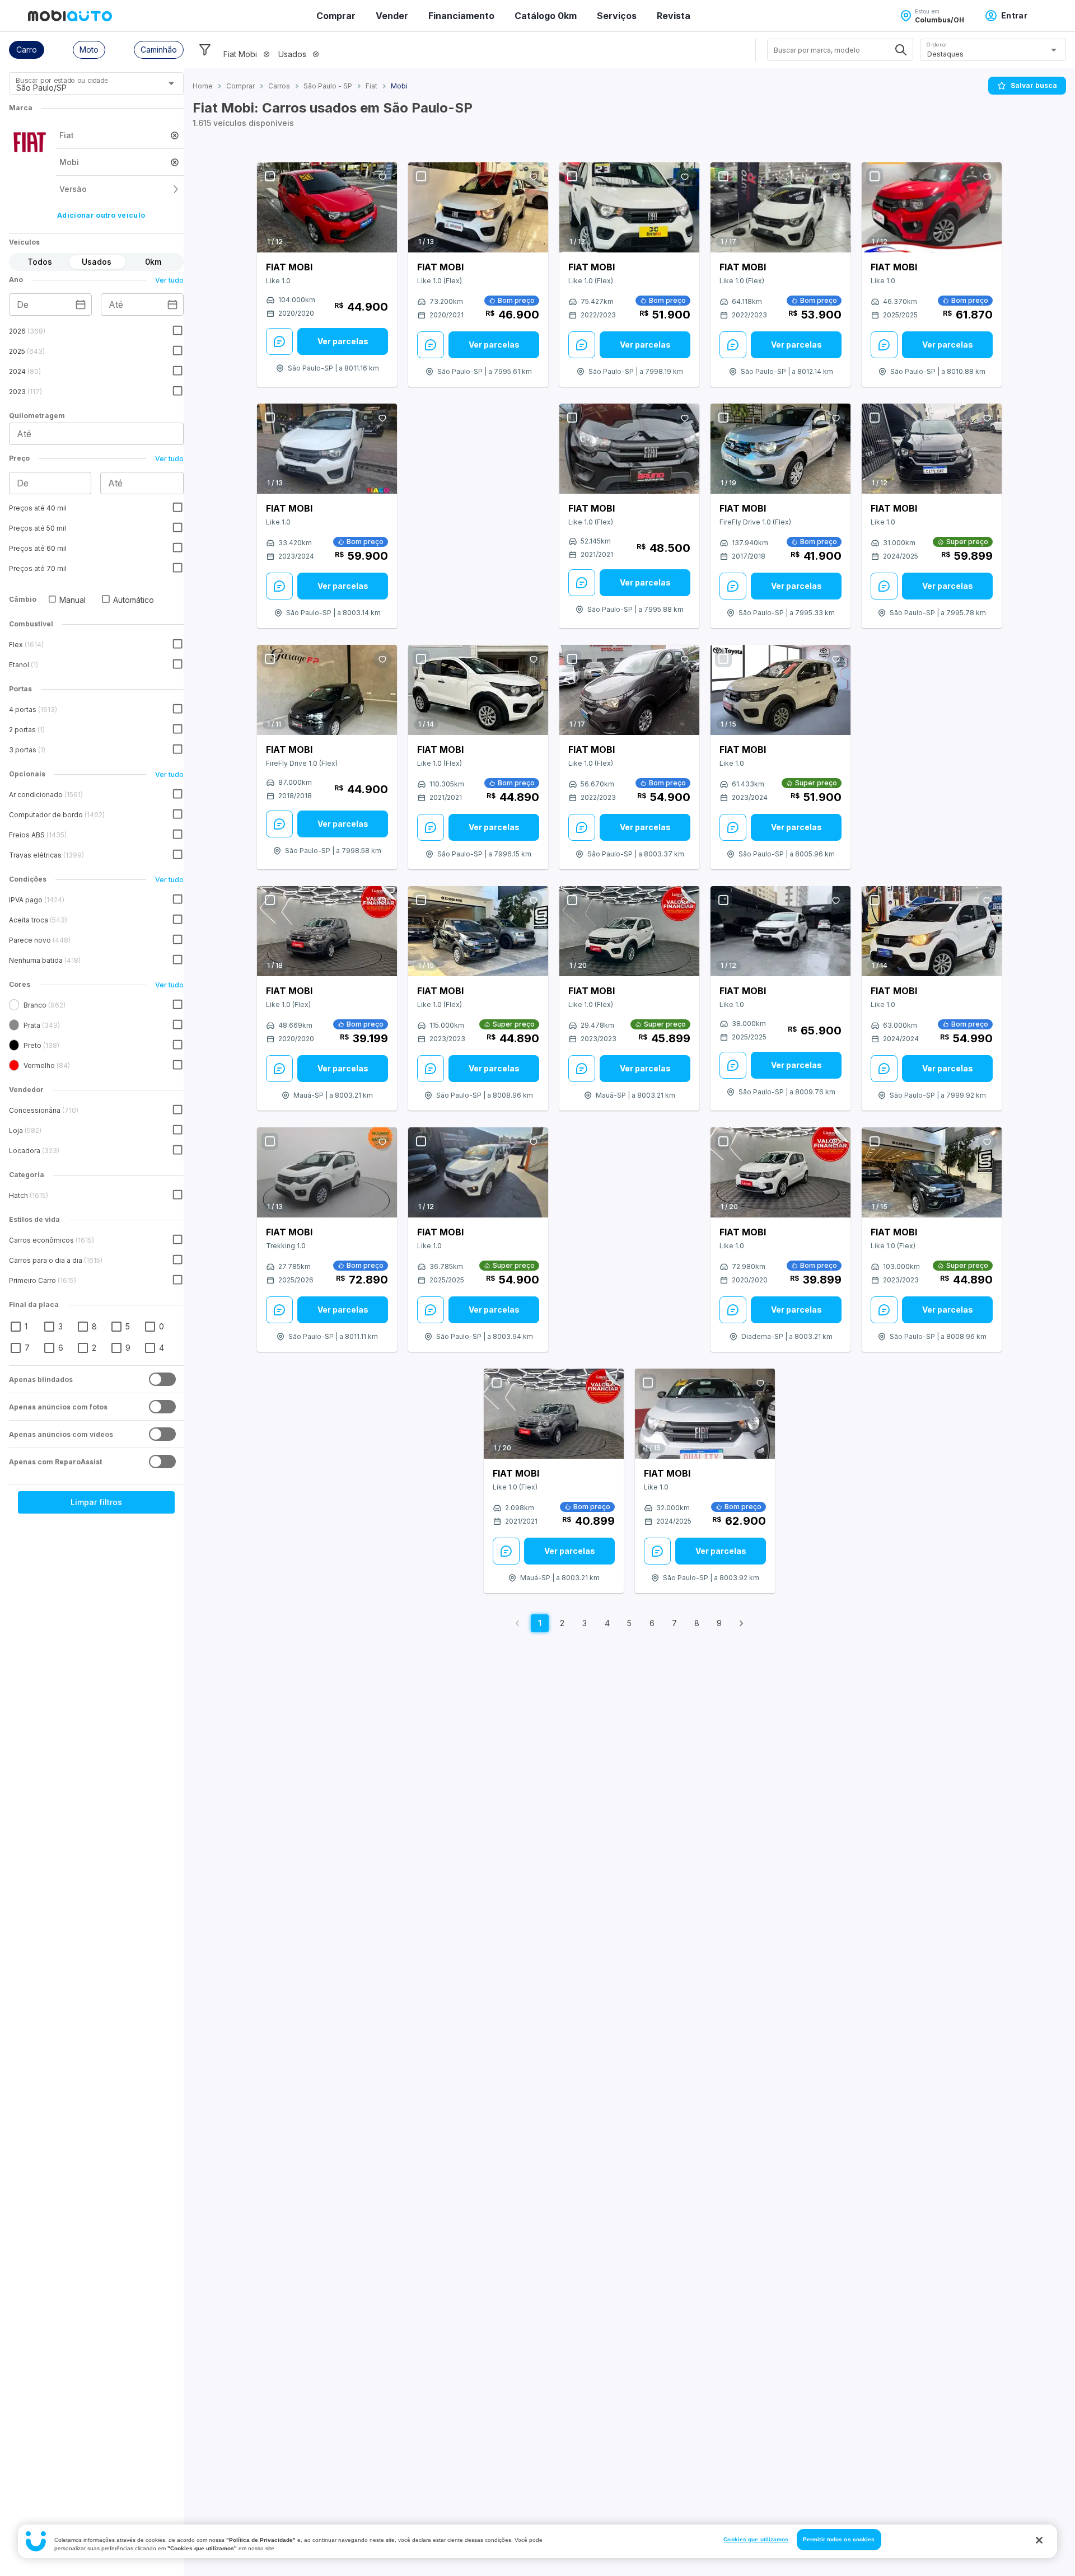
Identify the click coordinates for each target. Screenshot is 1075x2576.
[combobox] (83, 87)
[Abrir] (171, 83)
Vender (392, 16)
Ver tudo (169, 280)
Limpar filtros (96, 1502)
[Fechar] (1039, 2540)
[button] (27, 50)
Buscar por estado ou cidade (62, 80)
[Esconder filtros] (205, 50)
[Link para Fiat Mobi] (327, 207)
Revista (674, 16)
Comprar (336, 16)
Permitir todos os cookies (839, 2539)
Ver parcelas (343, 341)
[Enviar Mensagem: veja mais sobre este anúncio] (279, 341)
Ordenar (937, 45)
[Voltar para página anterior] (517, 1623)
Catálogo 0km (546, 16)
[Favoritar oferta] (382, 177)
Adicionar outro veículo (101, 215)
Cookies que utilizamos (756, 2539)
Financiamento (461, 16)
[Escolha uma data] (81, 305)
